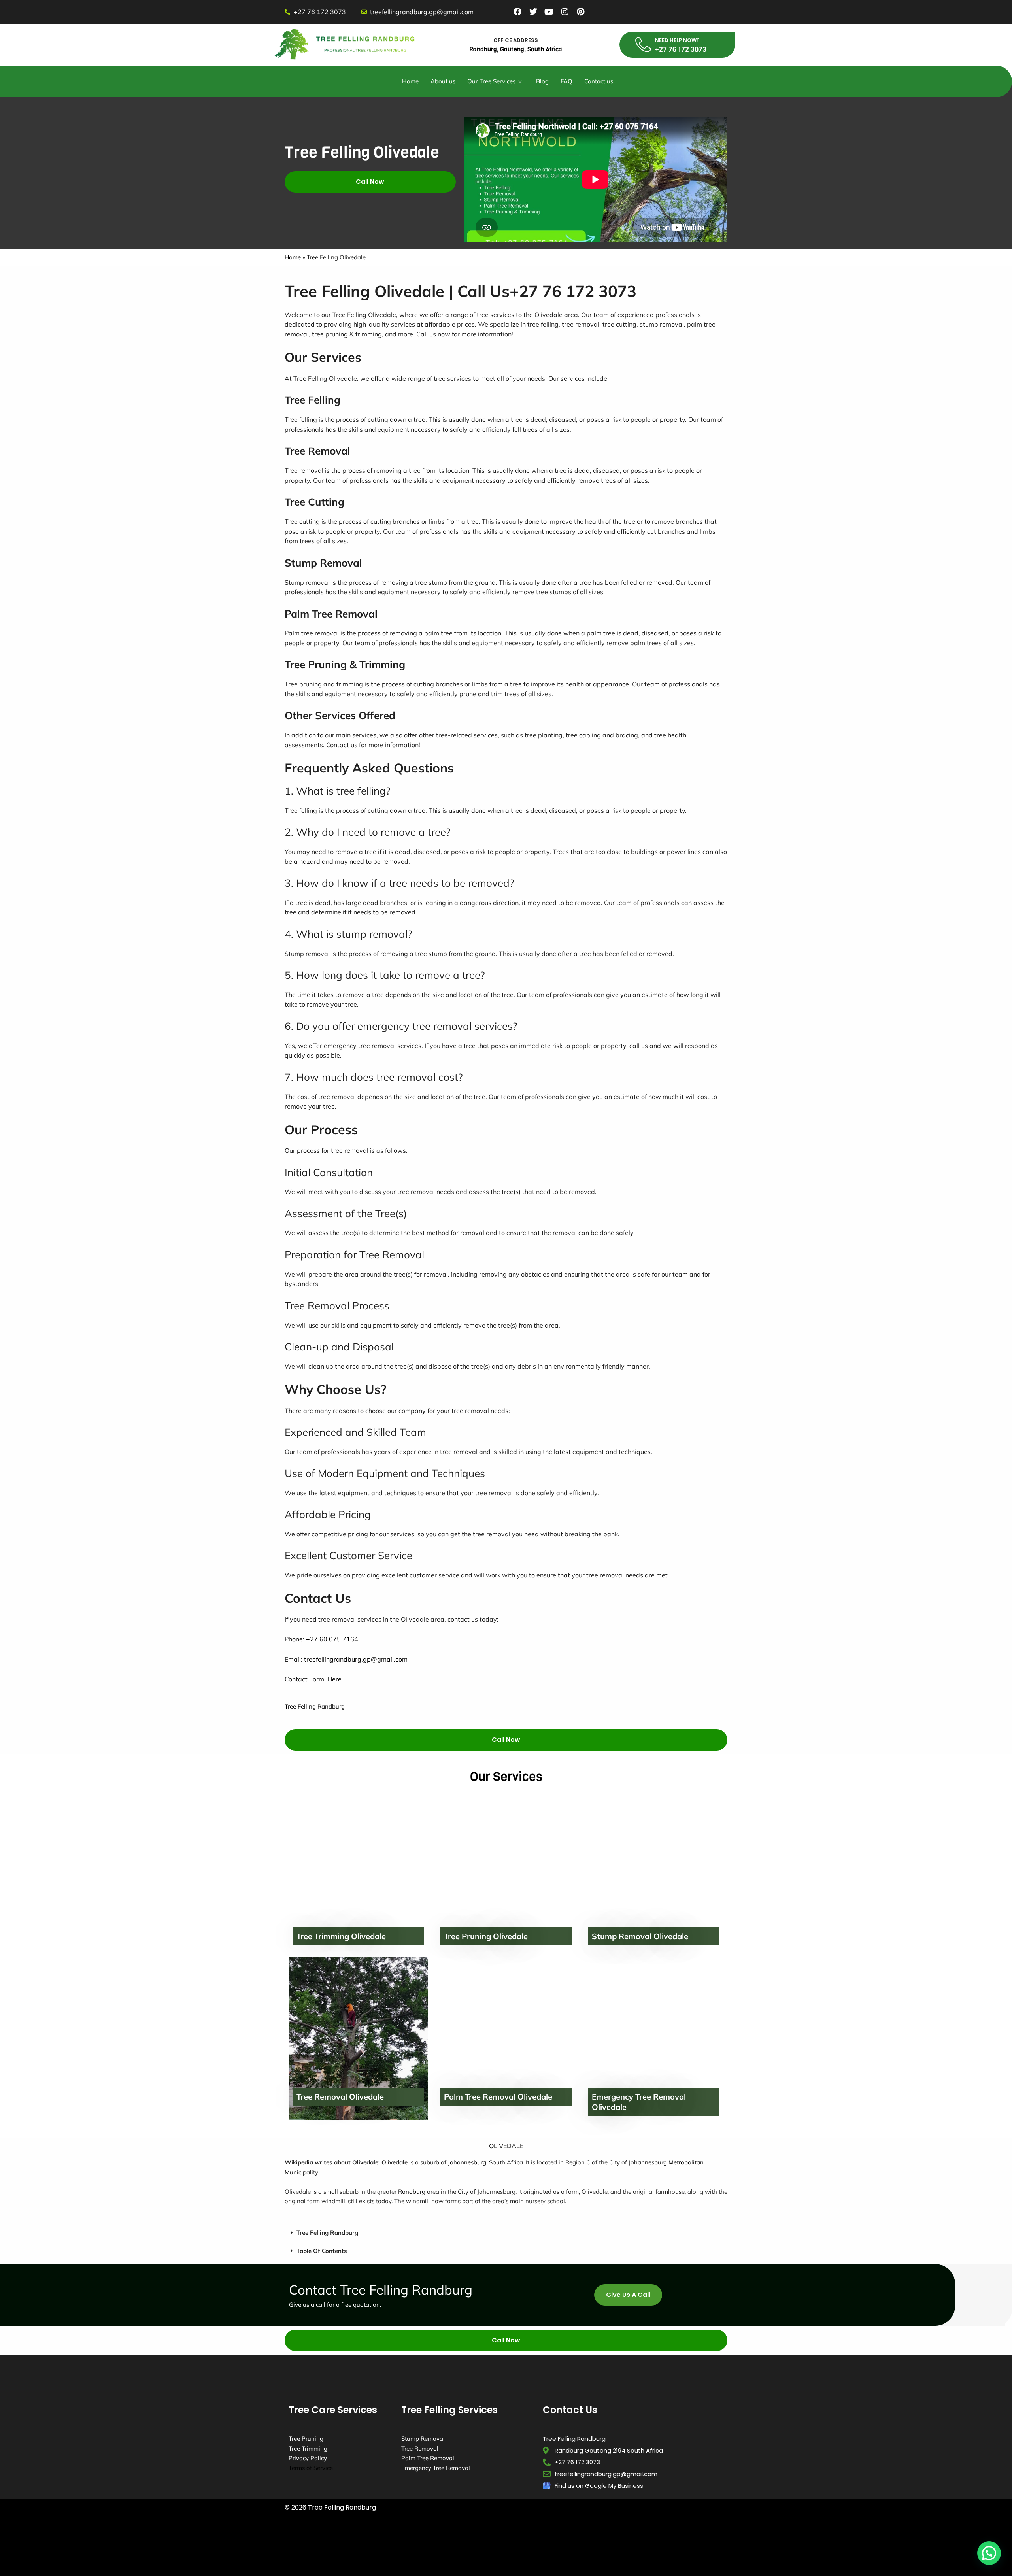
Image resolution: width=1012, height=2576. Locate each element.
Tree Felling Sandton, (555, 2557)
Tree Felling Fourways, (562, 2546)
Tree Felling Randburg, (489, 2557)
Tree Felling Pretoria (520, 2567)
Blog (542, 81)
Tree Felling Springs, (618, 2557)
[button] (506, 2233)
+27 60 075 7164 (332, 1639)
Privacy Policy (308, 2458)
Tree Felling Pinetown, (668, 2536)
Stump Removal (423, 2439)
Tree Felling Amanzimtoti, (322, 2536)
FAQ (566, 81)
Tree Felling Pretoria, (423, 2557)
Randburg (412, 2192)
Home (410, 81)
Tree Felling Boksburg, (362, 2546)
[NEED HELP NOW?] (643, 45)
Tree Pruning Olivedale (486, 1936)
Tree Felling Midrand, (360, 2557)
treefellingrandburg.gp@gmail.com (356, 1659)
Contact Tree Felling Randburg (381, 2290)
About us (443, 81)
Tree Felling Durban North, (461, 2536)
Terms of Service (311, 2468)
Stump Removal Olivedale (640, 1936)
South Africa (506, 2162)
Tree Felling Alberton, (602, 2536)
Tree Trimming (308, 2449)
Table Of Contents (322, 2251)
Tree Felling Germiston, (630, 2546)
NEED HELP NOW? (677, 40)
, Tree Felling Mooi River (390, 2567)
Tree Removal (420, 2449)
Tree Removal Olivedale (340, 2097)
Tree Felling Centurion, (429, 2546)
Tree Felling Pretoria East (686, 2557)
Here (334, 1679)
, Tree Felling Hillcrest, (457, 2567)
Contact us (599, 81)
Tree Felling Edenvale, (495, 2546)
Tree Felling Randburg (315, 1706)
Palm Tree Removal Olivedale (498, 2097)
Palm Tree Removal (428, 2458)
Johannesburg (467, 2162)
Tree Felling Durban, (391, 2536)
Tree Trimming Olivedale (341, 1936)
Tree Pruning (306, 2439)
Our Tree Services (491, 81)
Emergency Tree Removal (436, 2468)
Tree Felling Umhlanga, (535, 2536)
